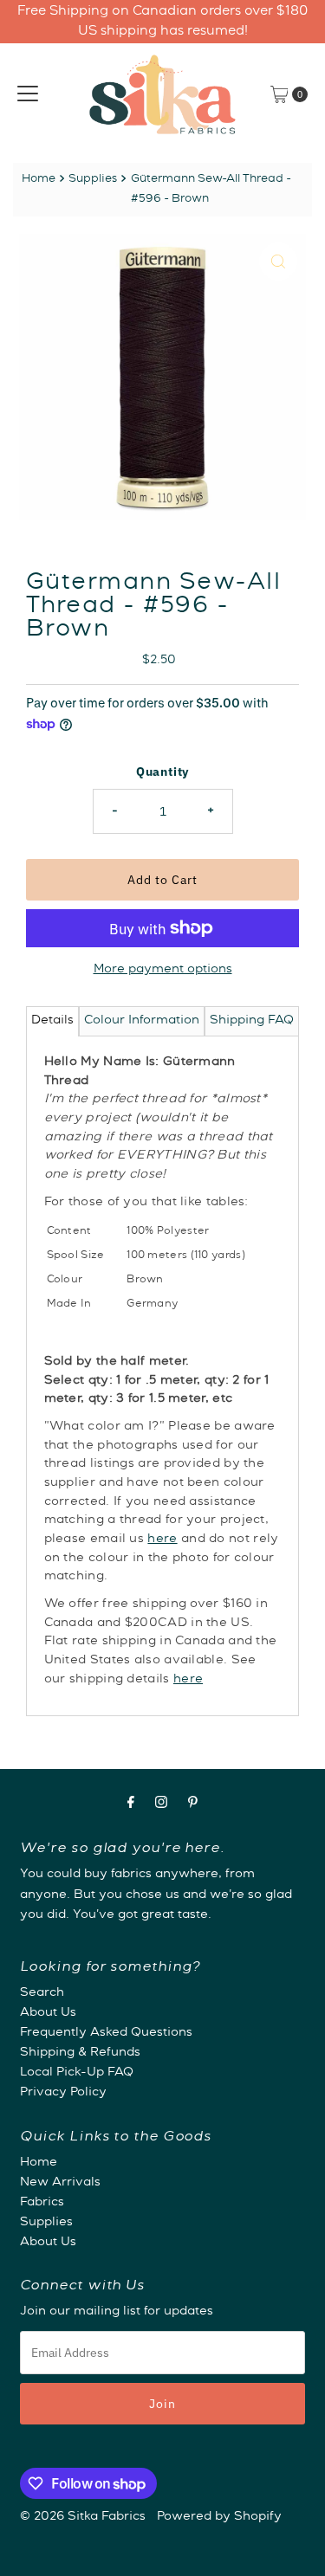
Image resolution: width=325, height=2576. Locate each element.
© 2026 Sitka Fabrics (83, 2517)
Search (42, 1993)
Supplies (93, 180)
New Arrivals (60, 2183)
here (162, 1540)
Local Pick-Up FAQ (77, 2073)
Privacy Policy (63, 2093)
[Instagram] (161, 1805)
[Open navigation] (28, 94)
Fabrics (42, 2203)
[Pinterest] (193, 1805)
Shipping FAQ (252, 1021)
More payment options (163, 970)
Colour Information (142, 1021)
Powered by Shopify (219, 2517)
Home (39, 180)
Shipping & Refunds (80, 2053)
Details (52, 1021)
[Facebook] (131, 1805)
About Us (48, 2013)
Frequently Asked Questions (106, 2033)
